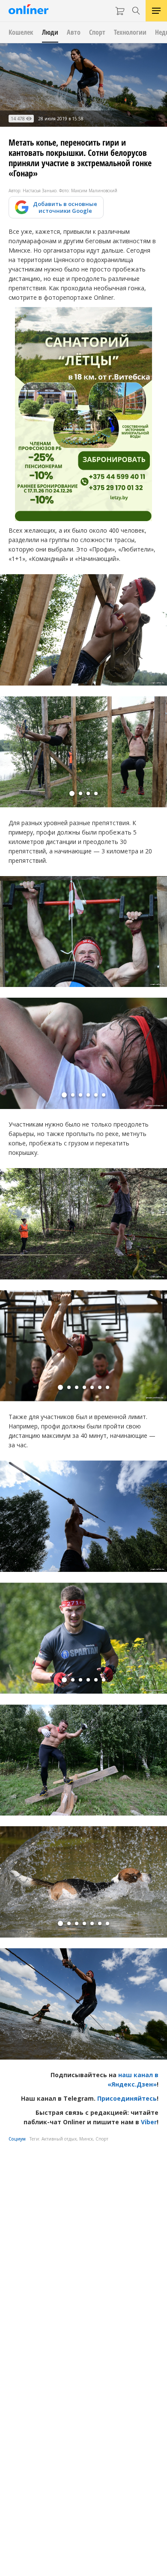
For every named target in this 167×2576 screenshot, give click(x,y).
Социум (17, 2139)
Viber (149, 2122)
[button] (72, 793)
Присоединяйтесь (127, 2098)
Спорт (102, 2139)
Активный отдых (59, 2139)
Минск (86, 2139)
